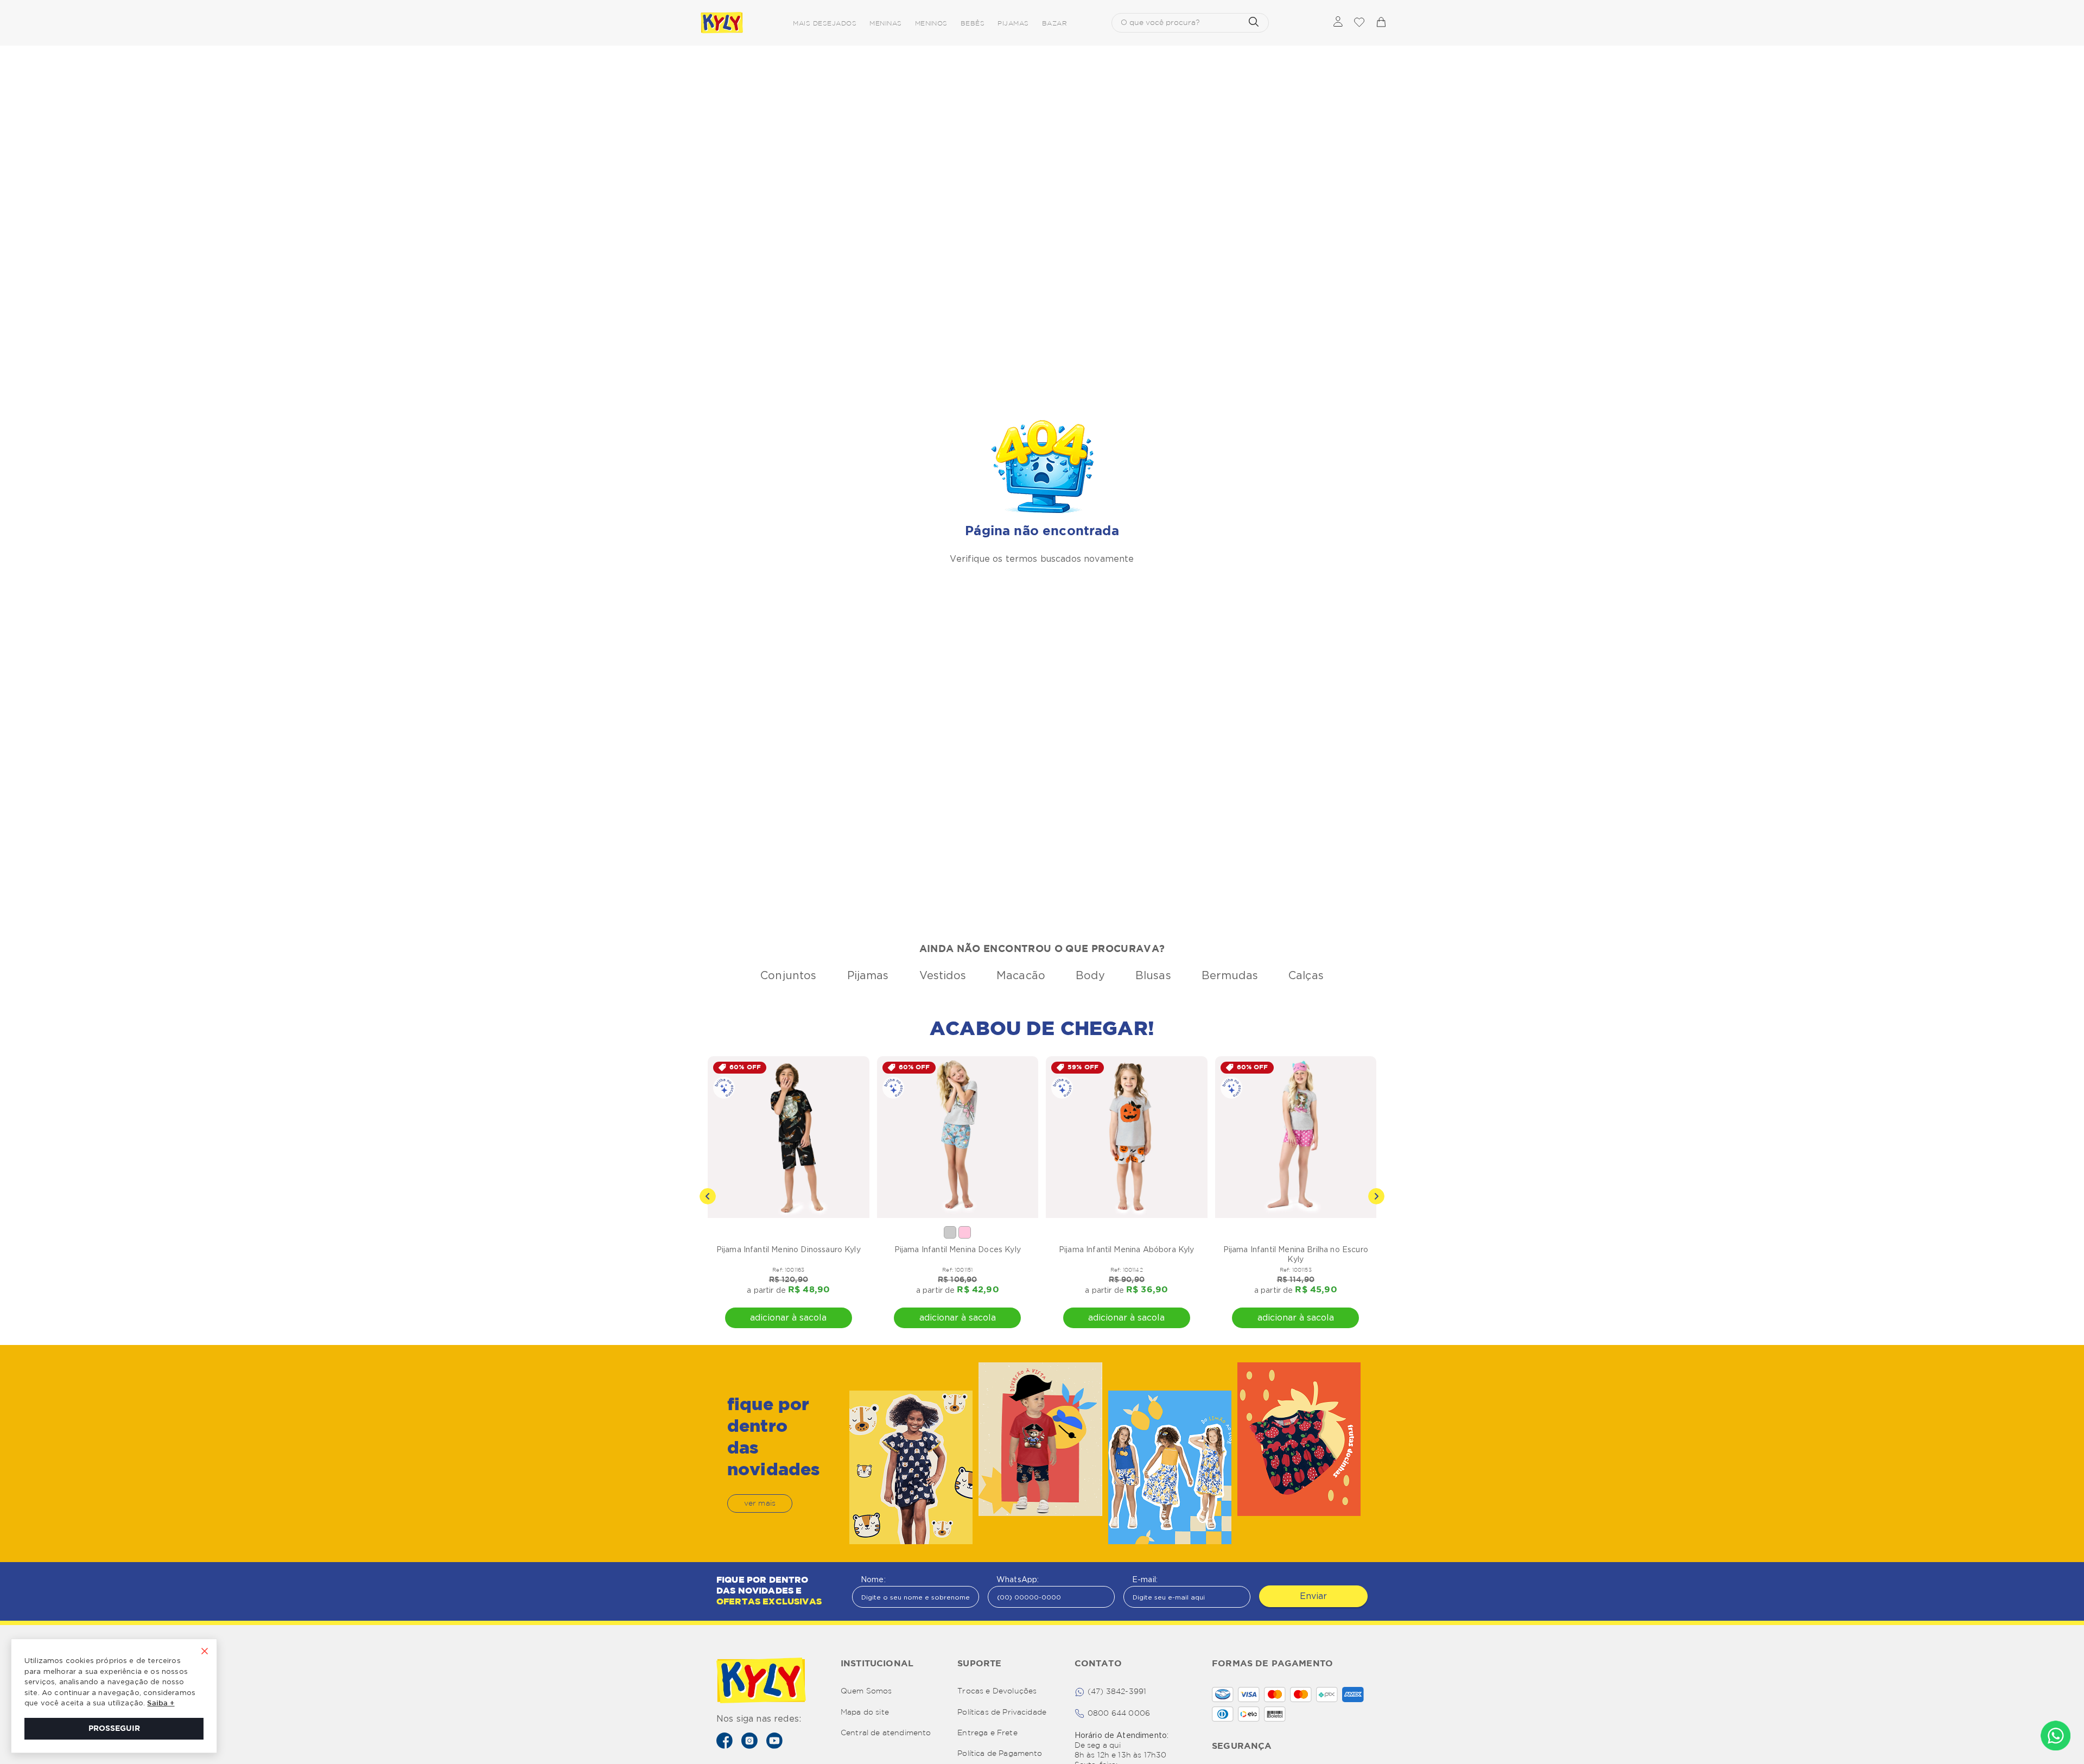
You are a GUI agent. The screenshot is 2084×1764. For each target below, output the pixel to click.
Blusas (1153, 975)
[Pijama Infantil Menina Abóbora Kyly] (1127, 1137)
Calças (1306, 975)
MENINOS (931, 24)
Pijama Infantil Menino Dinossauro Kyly (789, 1249)
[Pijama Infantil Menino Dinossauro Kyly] (789, 1137)
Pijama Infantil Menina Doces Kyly (958, 1249)
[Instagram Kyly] (749, 1741)
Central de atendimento (886, 1733)
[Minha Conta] (1338, 23)
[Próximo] (1376, 1196)
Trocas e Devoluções (997, 1691)
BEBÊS (973, 24)
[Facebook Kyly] (725, 1741)
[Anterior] (708, 1196)
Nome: (873, 1579)
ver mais (760, 1503)
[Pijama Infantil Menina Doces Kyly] (958, 1137)
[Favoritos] (1359, 23)
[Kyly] (722, 23)
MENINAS (885, 24)
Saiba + (161, 1703)
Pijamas (868, 975)
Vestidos (943, 975)
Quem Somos (866, 1691)
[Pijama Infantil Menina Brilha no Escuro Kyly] (1296, 1137)
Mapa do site (865, 1712)
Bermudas (1230, 975)
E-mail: (1145, 1579)
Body (1090, 975)
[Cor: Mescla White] (950, 1232)
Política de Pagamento (1000, 1754)
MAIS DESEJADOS (825, 24)
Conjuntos (788, 975)
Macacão (1021, 975)
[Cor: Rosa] (965, 1232)
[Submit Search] (1254, 23)
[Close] (205, 1652)
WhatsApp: (1018, 1579)
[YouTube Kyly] (774, 1741)
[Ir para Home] (761, 1681)
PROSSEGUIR (114, 1729)
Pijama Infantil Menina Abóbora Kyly (1127, 1249)
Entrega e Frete (987, 1733)
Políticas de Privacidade (1002, 1712)
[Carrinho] (1381, 23)
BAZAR (1054, 24)
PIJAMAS (1013, 24)
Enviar (1313, 1596)
